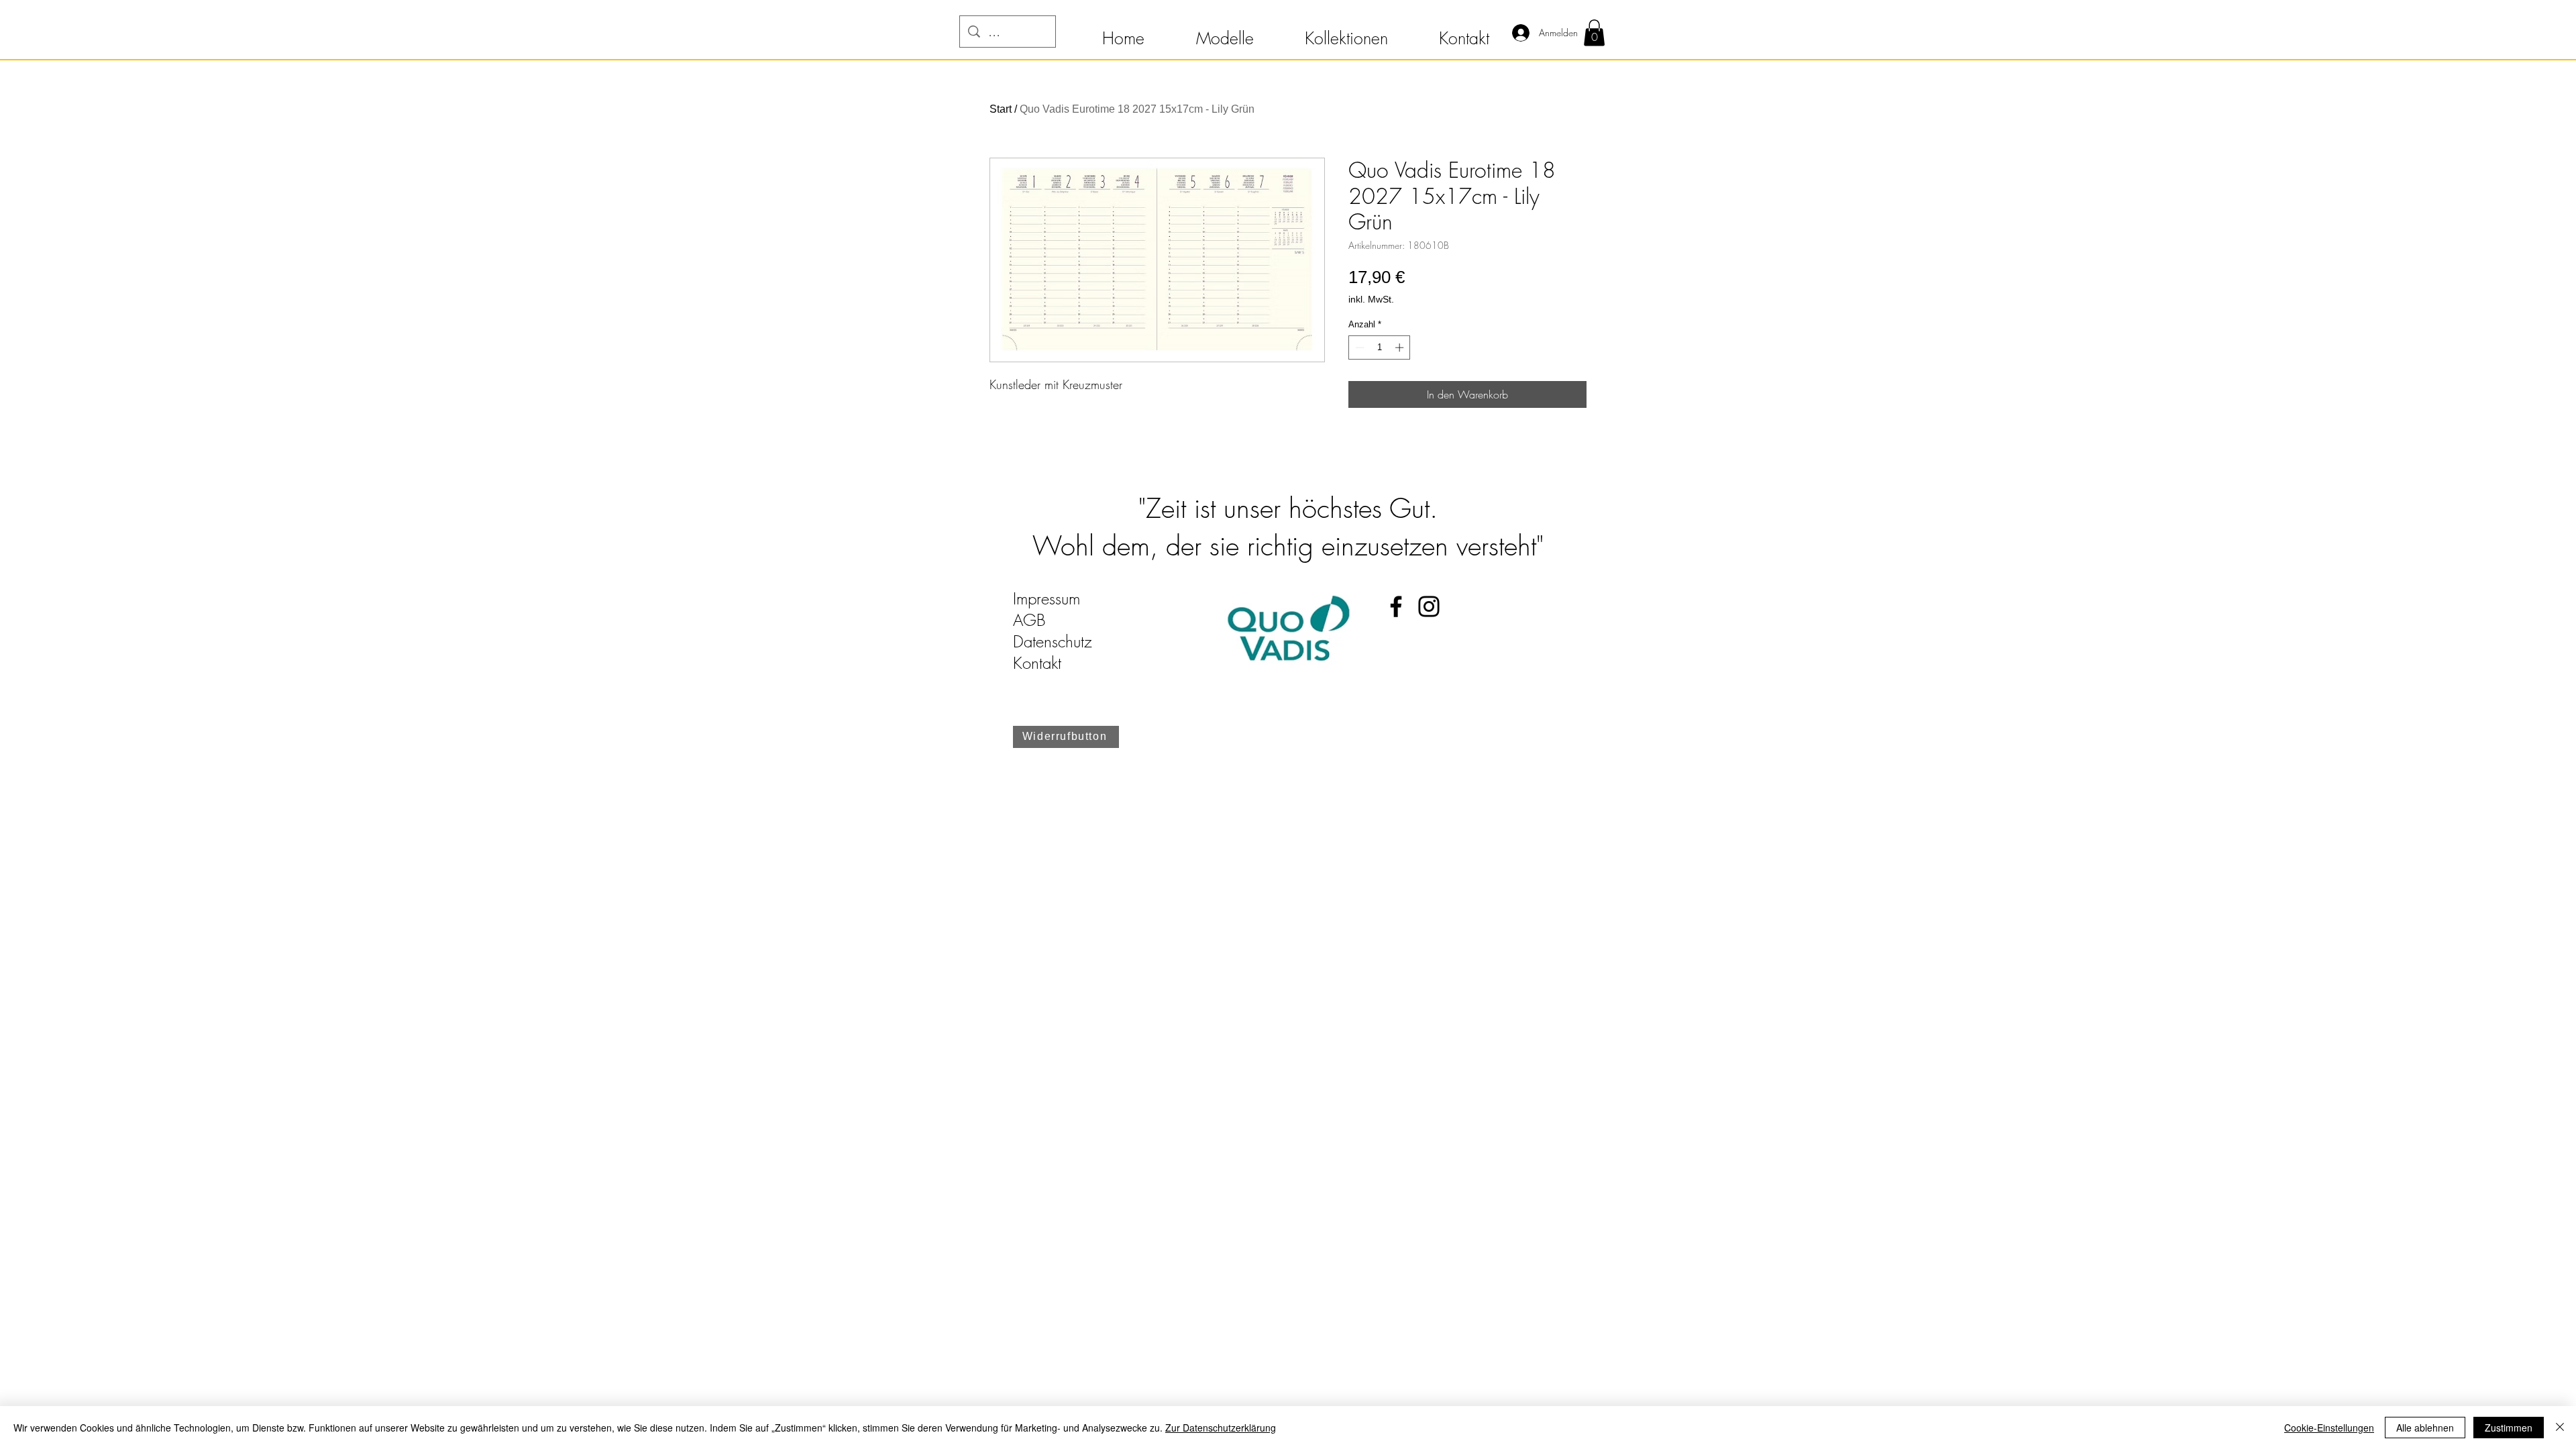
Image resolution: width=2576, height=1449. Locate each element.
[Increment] (1401, 347)
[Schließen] (2560, 1428)
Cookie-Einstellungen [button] (2329, 1428)
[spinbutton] (1380, 347)
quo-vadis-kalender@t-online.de (1115, 684)
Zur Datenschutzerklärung (1221, 1428)
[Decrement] (1358, 347)
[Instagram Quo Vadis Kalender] (1429, 606)
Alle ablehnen (2425, 1428)
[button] (1123, 32)
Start (1001, 109)
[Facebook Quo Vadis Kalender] (1396, 606)
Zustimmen (2509, 1428)
